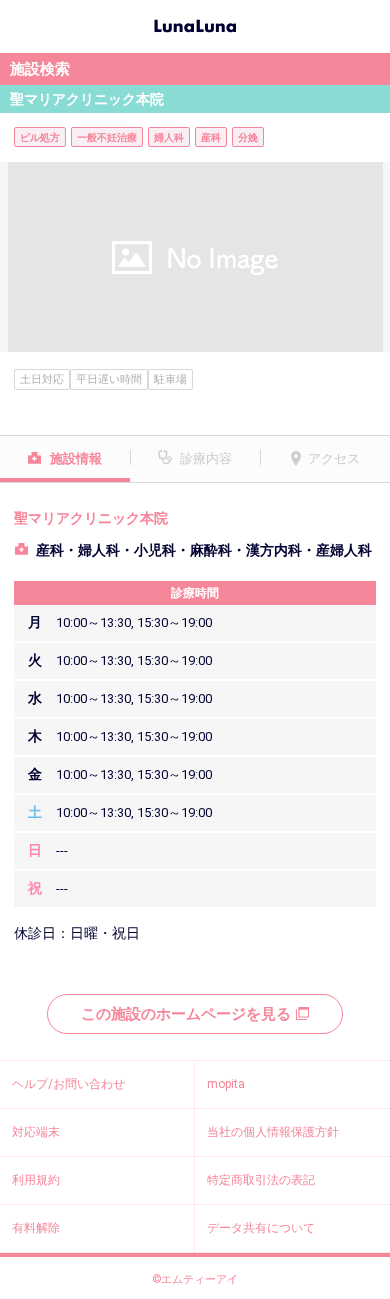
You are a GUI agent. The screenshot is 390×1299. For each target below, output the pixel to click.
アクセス (334, 458)
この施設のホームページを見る (186, 1014)
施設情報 (76, 458)
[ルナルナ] (195, 24)
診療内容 (206, 458)
